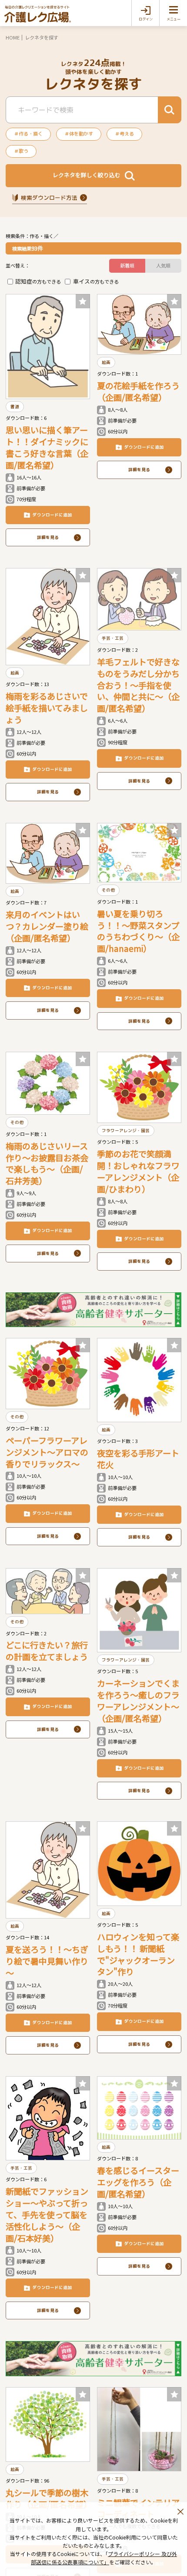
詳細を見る (48, 537)
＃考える (124, 134)
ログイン (146, 19)
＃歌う (21, 151)
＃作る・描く (28, 134)
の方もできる (38, 281)
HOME (13, 37)
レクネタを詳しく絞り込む (87, 175)
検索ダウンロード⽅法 (49, 198)
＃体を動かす (79, 134)
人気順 (163, 265)
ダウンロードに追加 (52, 515)
